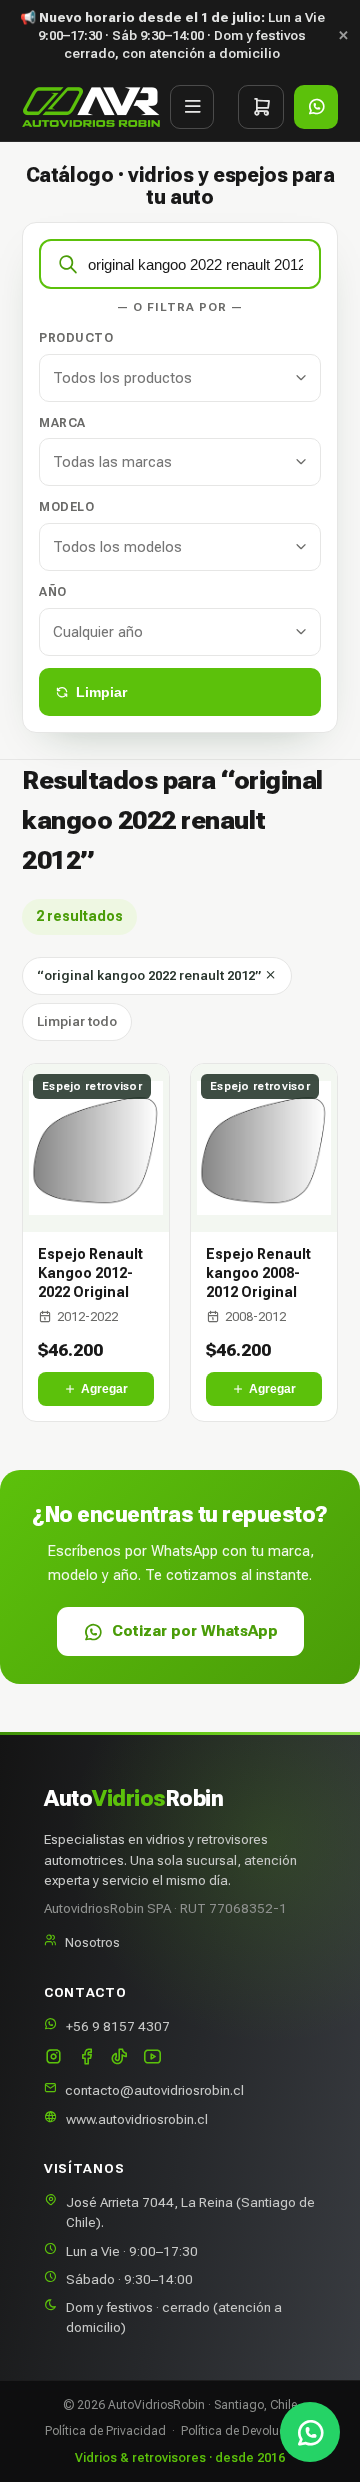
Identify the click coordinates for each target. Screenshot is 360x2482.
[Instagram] (53, 2058)
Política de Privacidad (105, 2431)
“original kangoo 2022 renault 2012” (150, 975)
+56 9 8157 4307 (118, 2026)
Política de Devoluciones (248, 2431)
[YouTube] (152, 2058)
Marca (62, 423)
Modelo (66, 507)
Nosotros (92, 1942)
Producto (76, 338)
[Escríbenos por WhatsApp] (310, 2432)
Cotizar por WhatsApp (195, 1631)
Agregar (104, 1389)
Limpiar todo (77, 1021)
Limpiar (101, 692)
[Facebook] (86, 2058)
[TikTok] (119, 2058)
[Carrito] (261, 107)
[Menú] (192, 107)
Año (53, 592)
